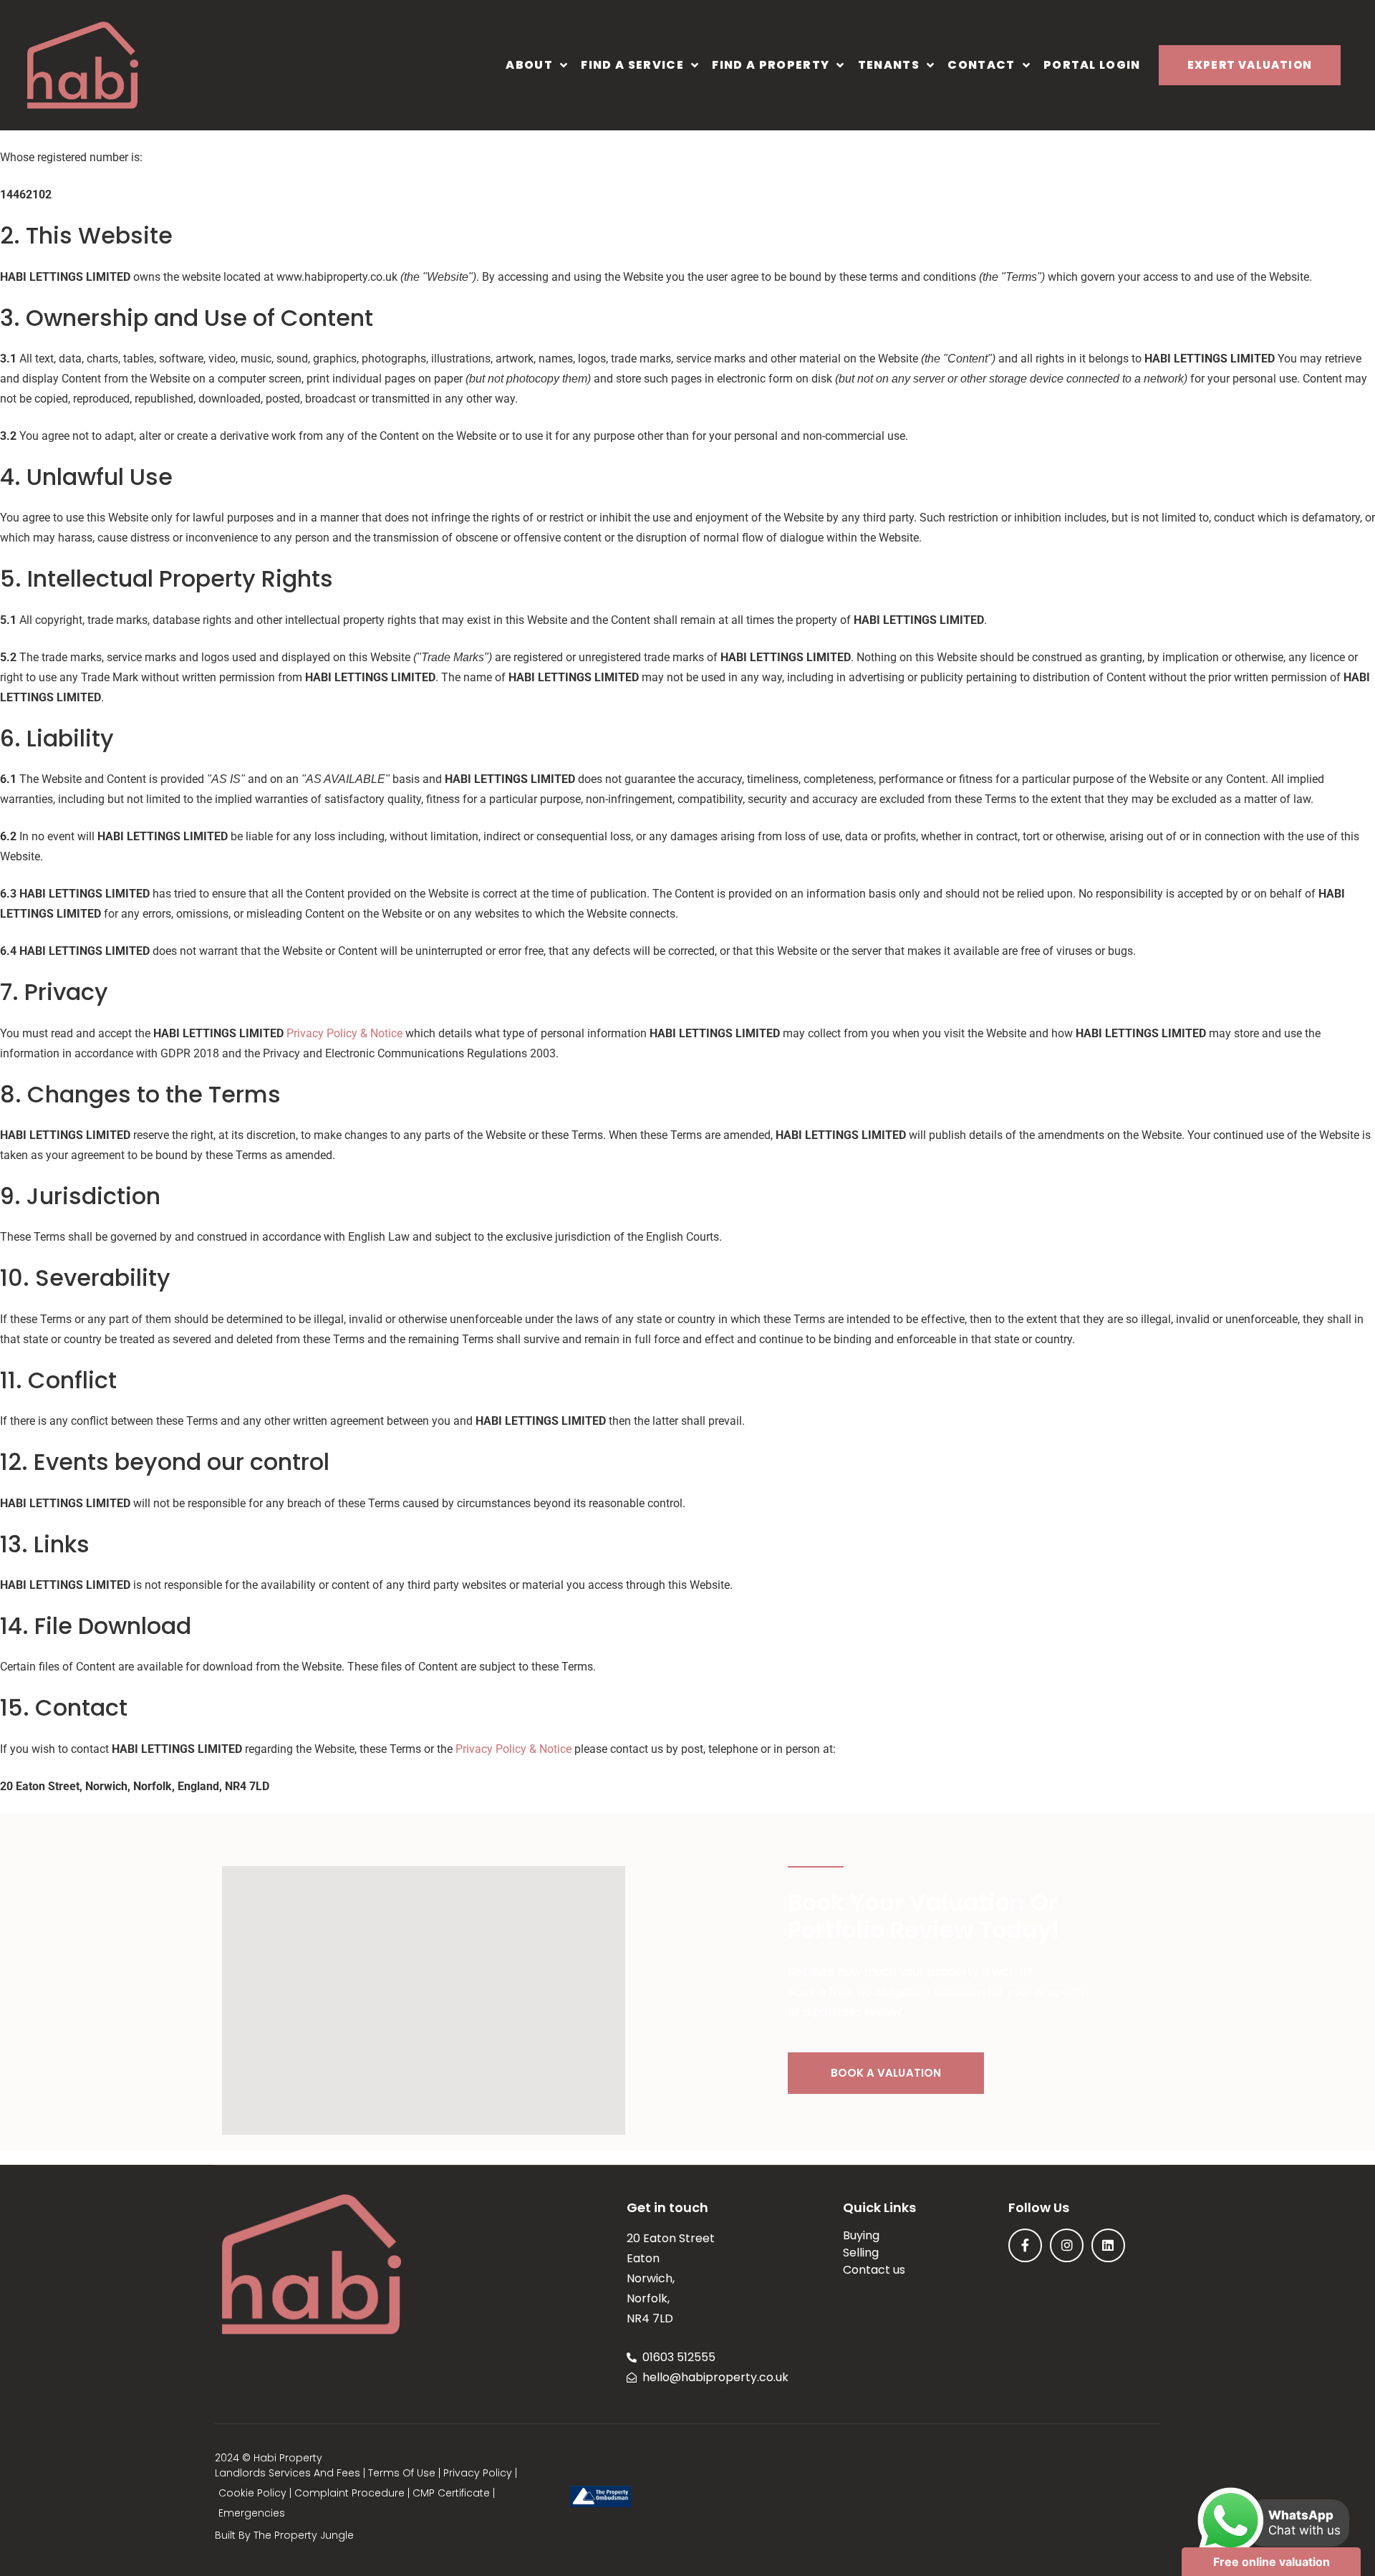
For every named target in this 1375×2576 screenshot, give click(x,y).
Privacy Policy (478, 2473)
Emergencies (252, 2513)
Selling (861, 2253)
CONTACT (981, 65)
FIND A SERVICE (632, 65)
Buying (861, 2236)
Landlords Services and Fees (288, 2473)
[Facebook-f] (1025, 2245)
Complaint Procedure (349, 2493)
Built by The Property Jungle (284, 2535)
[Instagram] (1067, 2245)
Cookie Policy (252, 2493)
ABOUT (529, 65)
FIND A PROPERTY (771, 65)
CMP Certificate (451, 2493)
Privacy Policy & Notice (344, 1033)
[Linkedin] (1108, 2245)
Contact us (874, 2270)
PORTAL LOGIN (1092, 65)
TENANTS (889, 65)
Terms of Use (402, 2473)
